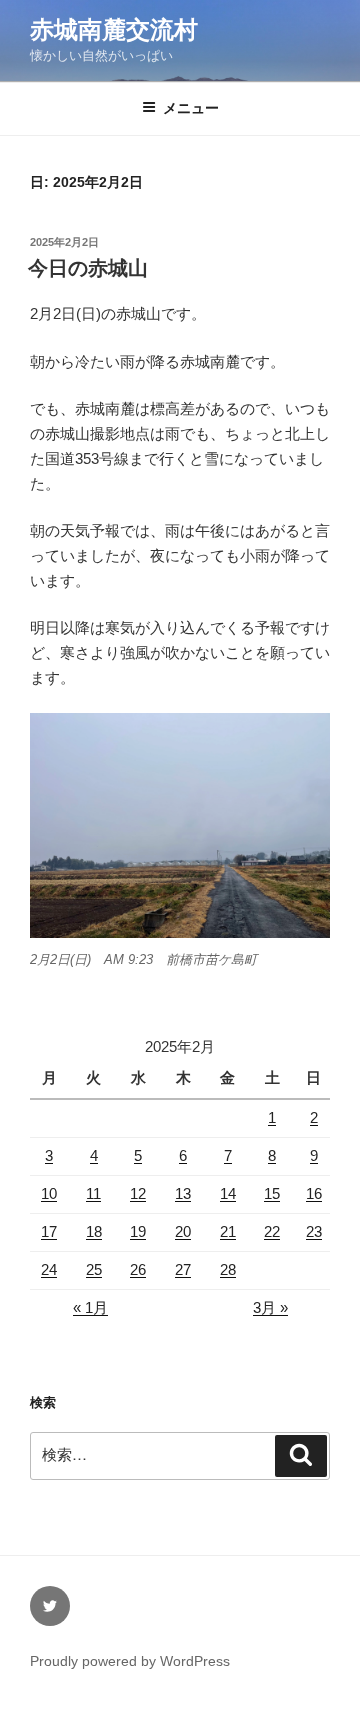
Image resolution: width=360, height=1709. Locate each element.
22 (272, 1231)
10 (49, 1193)
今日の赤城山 (88, 268)
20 (183, 1231)
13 (183, 1193)
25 (94, 1269)
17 (49, 1231)
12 (138, 1193)
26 (138, 1269)
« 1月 (90, 1307)
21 (228, 1231)
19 (138, 1231)
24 (49, 1269)
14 (228, 1193)
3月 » (270, 1307)
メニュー (191, 108)
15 (272, 1193)
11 (93, 1193)
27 (183, 1269)
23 (314, 1231)
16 (314, 1193)
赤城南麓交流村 (114, 29)
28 (228, 1269)
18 (94, 1231)
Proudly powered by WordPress (130, 1661)
